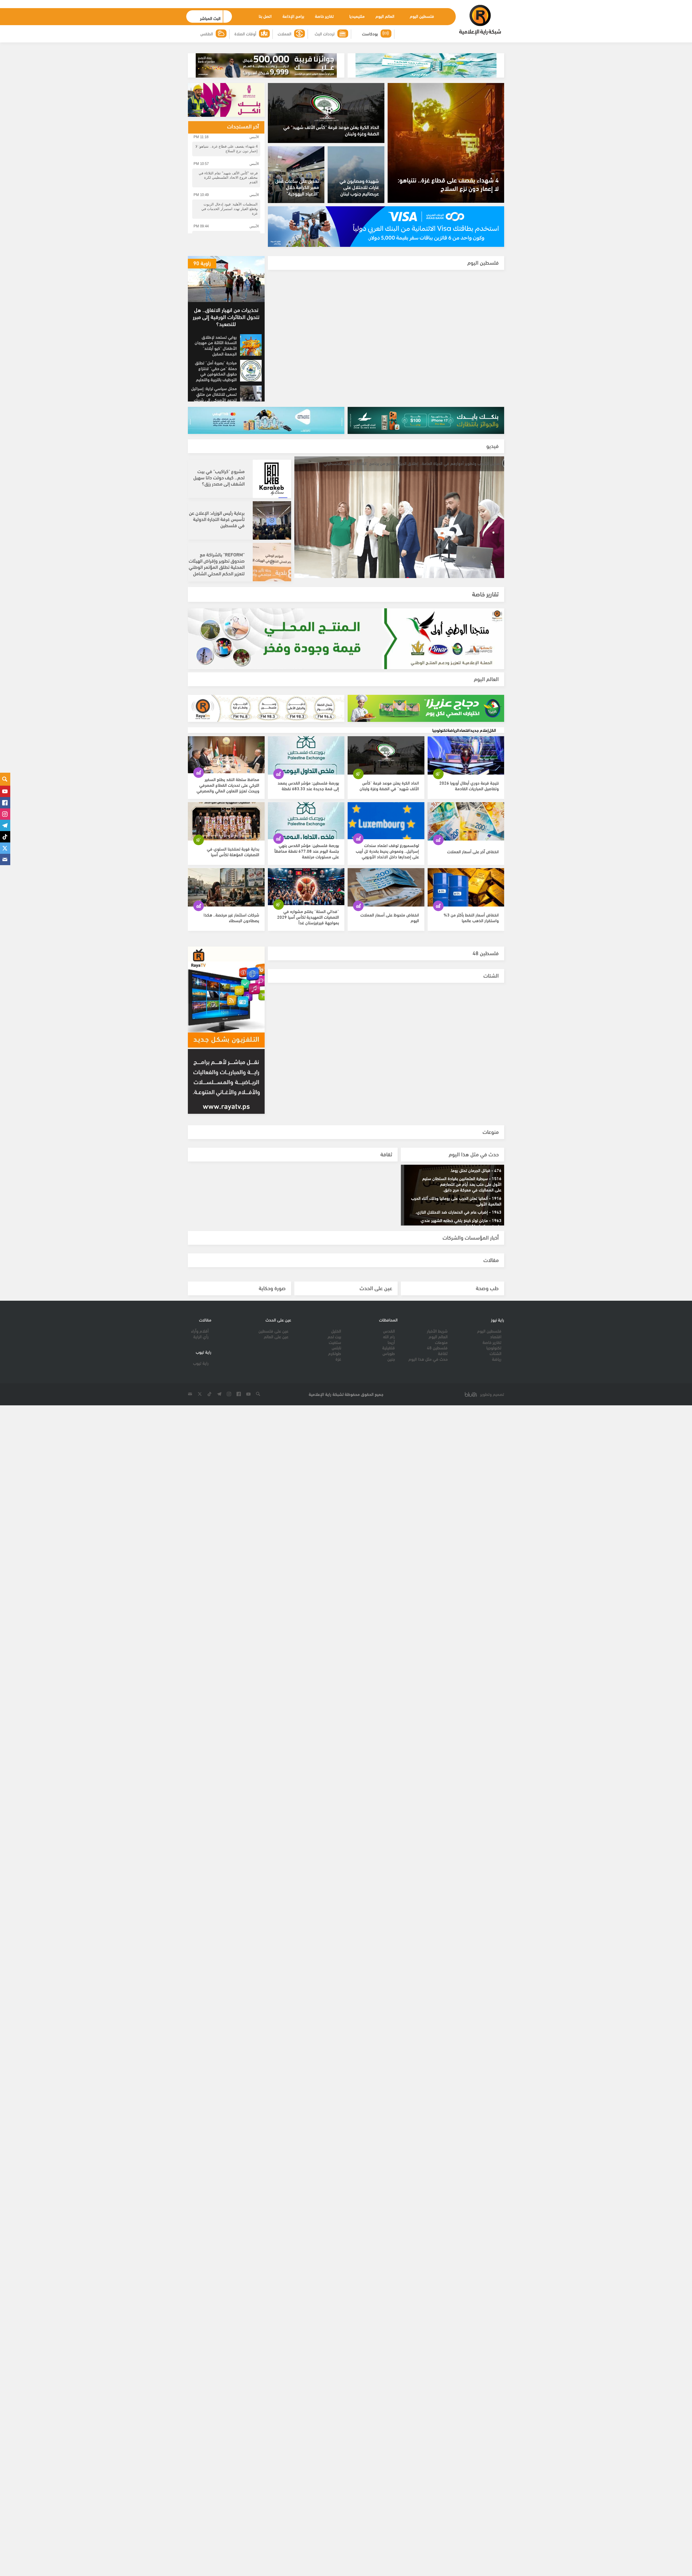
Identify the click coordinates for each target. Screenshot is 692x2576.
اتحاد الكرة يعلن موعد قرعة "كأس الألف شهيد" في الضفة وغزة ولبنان (331, 130)
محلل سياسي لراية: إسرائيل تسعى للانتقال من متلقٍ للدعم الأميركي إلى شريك (214, 394)
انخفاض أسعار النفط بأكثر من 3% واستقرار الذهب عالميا (471, 928)
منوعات (491, 1131)
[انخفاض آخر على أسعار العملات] (466, 832)
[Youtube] (5, 791)
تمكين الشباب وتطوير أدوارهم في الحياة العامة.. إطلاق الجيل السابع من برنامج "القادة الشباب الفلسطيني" (401, 463)
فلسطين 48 (486, 953)
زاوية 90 (202, 263)
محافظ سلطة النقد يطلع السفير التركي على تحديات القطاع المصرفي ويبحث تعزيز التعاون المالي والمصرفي (228, 795)
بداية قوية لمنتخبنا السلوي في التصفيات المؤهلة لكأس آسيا (233, 862)
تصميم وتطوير (492, 1394)
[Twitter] (5, 848)
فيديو (493, 445)
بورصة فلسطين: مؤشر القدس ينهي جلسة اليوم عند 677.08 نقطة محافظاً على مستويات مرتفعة (307, 861)
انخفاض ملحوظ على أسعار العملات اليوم (390, 928)
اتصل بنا (264, 16)
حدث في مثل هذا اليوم (474, 1154)
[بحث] (5, 779)
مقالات (491, 1259)
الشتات (491, 975)
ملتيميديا (356, 16)
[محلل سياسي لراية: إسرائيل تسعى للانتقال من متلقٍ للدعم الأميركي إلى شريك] (251, 396)
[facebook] (5, 803)
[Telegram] (5, 825)
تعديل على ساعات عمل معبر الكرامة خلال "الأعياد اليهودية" (297, 187)
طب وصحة (487, 1288)
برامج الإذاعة (292, 16)
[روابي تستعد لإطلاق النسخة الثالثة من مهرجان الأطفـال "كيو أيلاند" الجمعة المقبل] (251, 345)
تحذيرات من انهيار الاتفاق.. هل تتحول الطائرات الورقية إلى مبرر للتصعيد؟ (226, 316)
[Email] (5, 859)
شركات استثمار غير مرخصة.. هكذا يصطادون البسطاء (231, 928)
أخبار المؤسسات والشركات (471, 1237)
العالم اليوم (384, 16)
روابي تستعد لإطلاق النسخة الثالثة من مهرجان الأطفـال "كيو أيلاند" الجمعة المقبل (216, 345)
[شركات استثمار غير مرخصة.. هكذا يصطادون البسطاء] (226, 898)
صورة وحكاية (272, 1288)
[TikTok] (5, 837)
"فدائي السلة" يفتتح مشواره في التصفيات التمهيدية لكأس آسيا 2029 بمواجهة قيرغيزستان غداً (308, 927)
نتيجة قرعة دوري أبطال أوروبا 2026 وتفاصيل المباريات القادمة (469, 796)
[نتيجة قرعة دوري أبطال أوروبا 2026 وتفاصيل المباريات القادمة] (466, 766)
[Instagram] (5, 814)
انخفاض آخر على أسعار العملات (473, 862)
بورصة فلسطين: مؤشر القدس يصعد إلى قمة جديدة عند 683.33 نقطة (308, 796)
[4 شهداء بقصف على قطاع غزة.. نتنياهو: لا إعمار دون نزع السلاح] (446, 143)
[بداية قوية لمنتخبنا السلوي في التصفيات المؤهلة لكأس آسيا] (226, 832)
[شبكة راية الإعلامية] (480, 20)
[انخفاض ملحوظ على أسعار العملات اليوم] (386, 898)
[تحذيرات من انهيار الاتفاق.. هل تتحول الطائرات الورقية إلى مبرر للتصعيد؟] (226, 279)
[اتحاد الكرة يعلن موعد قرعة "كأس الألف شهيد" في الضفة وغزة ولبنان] (386, 766)
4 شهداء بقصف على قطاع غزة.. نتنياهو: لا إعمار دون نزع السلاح (448, 184)
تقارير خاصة (323, 16)
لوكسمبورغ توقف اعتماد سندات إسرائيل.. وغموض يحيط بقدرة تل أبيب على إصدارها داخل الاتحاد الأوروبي (387, 861)
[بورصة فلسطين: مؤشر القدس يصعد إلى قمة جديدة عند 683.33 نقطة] (306, 766)
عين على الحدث (376, 1288)
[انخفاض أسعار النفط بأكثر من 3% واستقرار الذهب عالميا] (466, 898)
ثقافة (386, 1154)
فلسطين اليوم (421, 16)
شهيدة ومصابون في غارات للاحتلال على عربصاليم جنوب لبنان (359, 187)
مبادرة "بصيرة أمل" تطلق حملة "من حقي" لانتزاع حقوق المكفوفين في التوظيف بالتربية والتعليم (216, 371)
